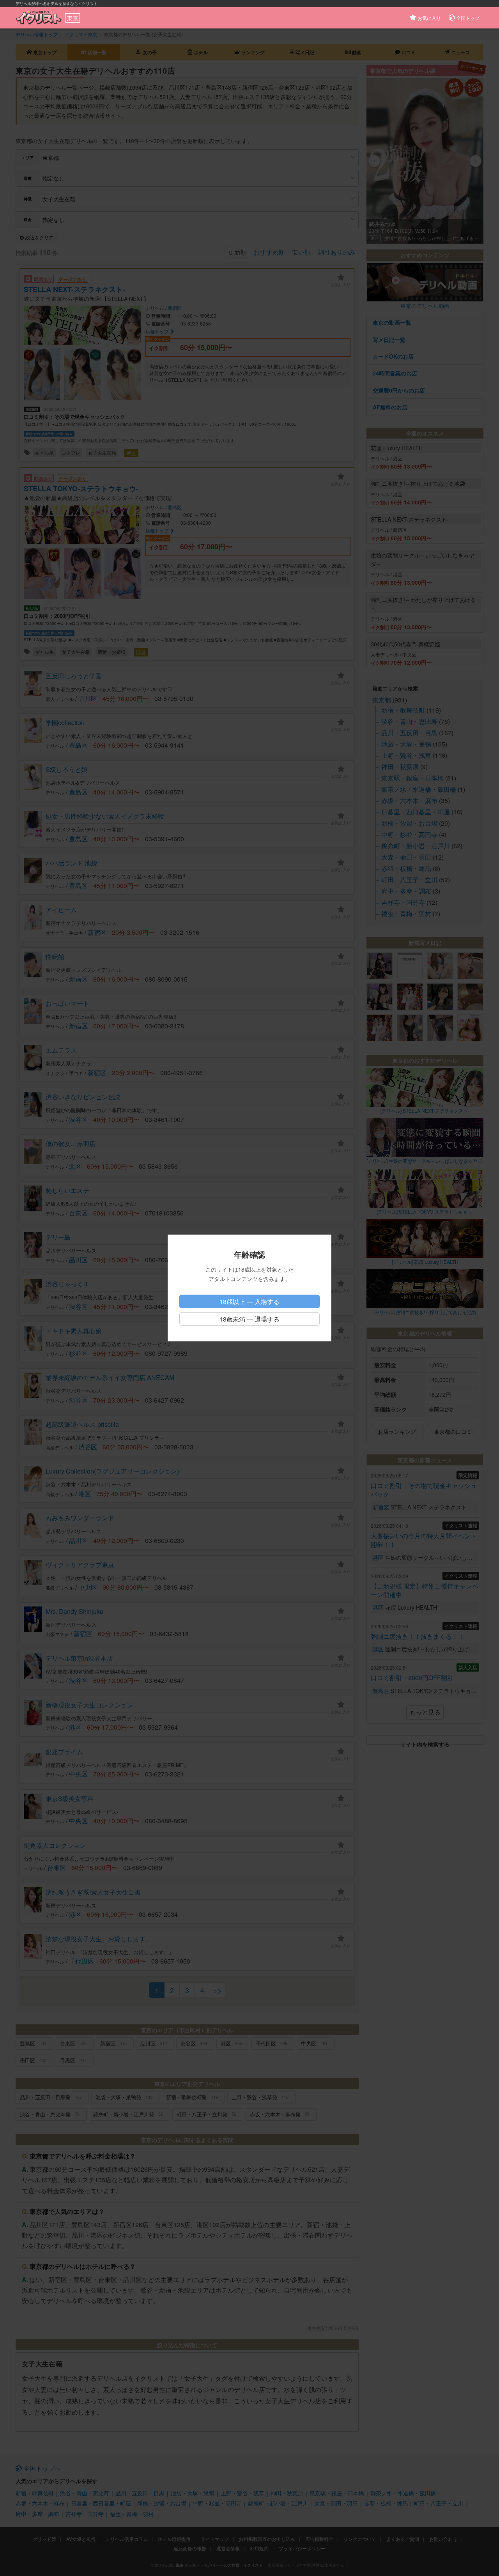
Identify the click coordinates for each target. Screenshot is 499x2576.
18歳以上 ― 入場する (249, 1301)
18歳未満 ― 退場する (249, 1319)
